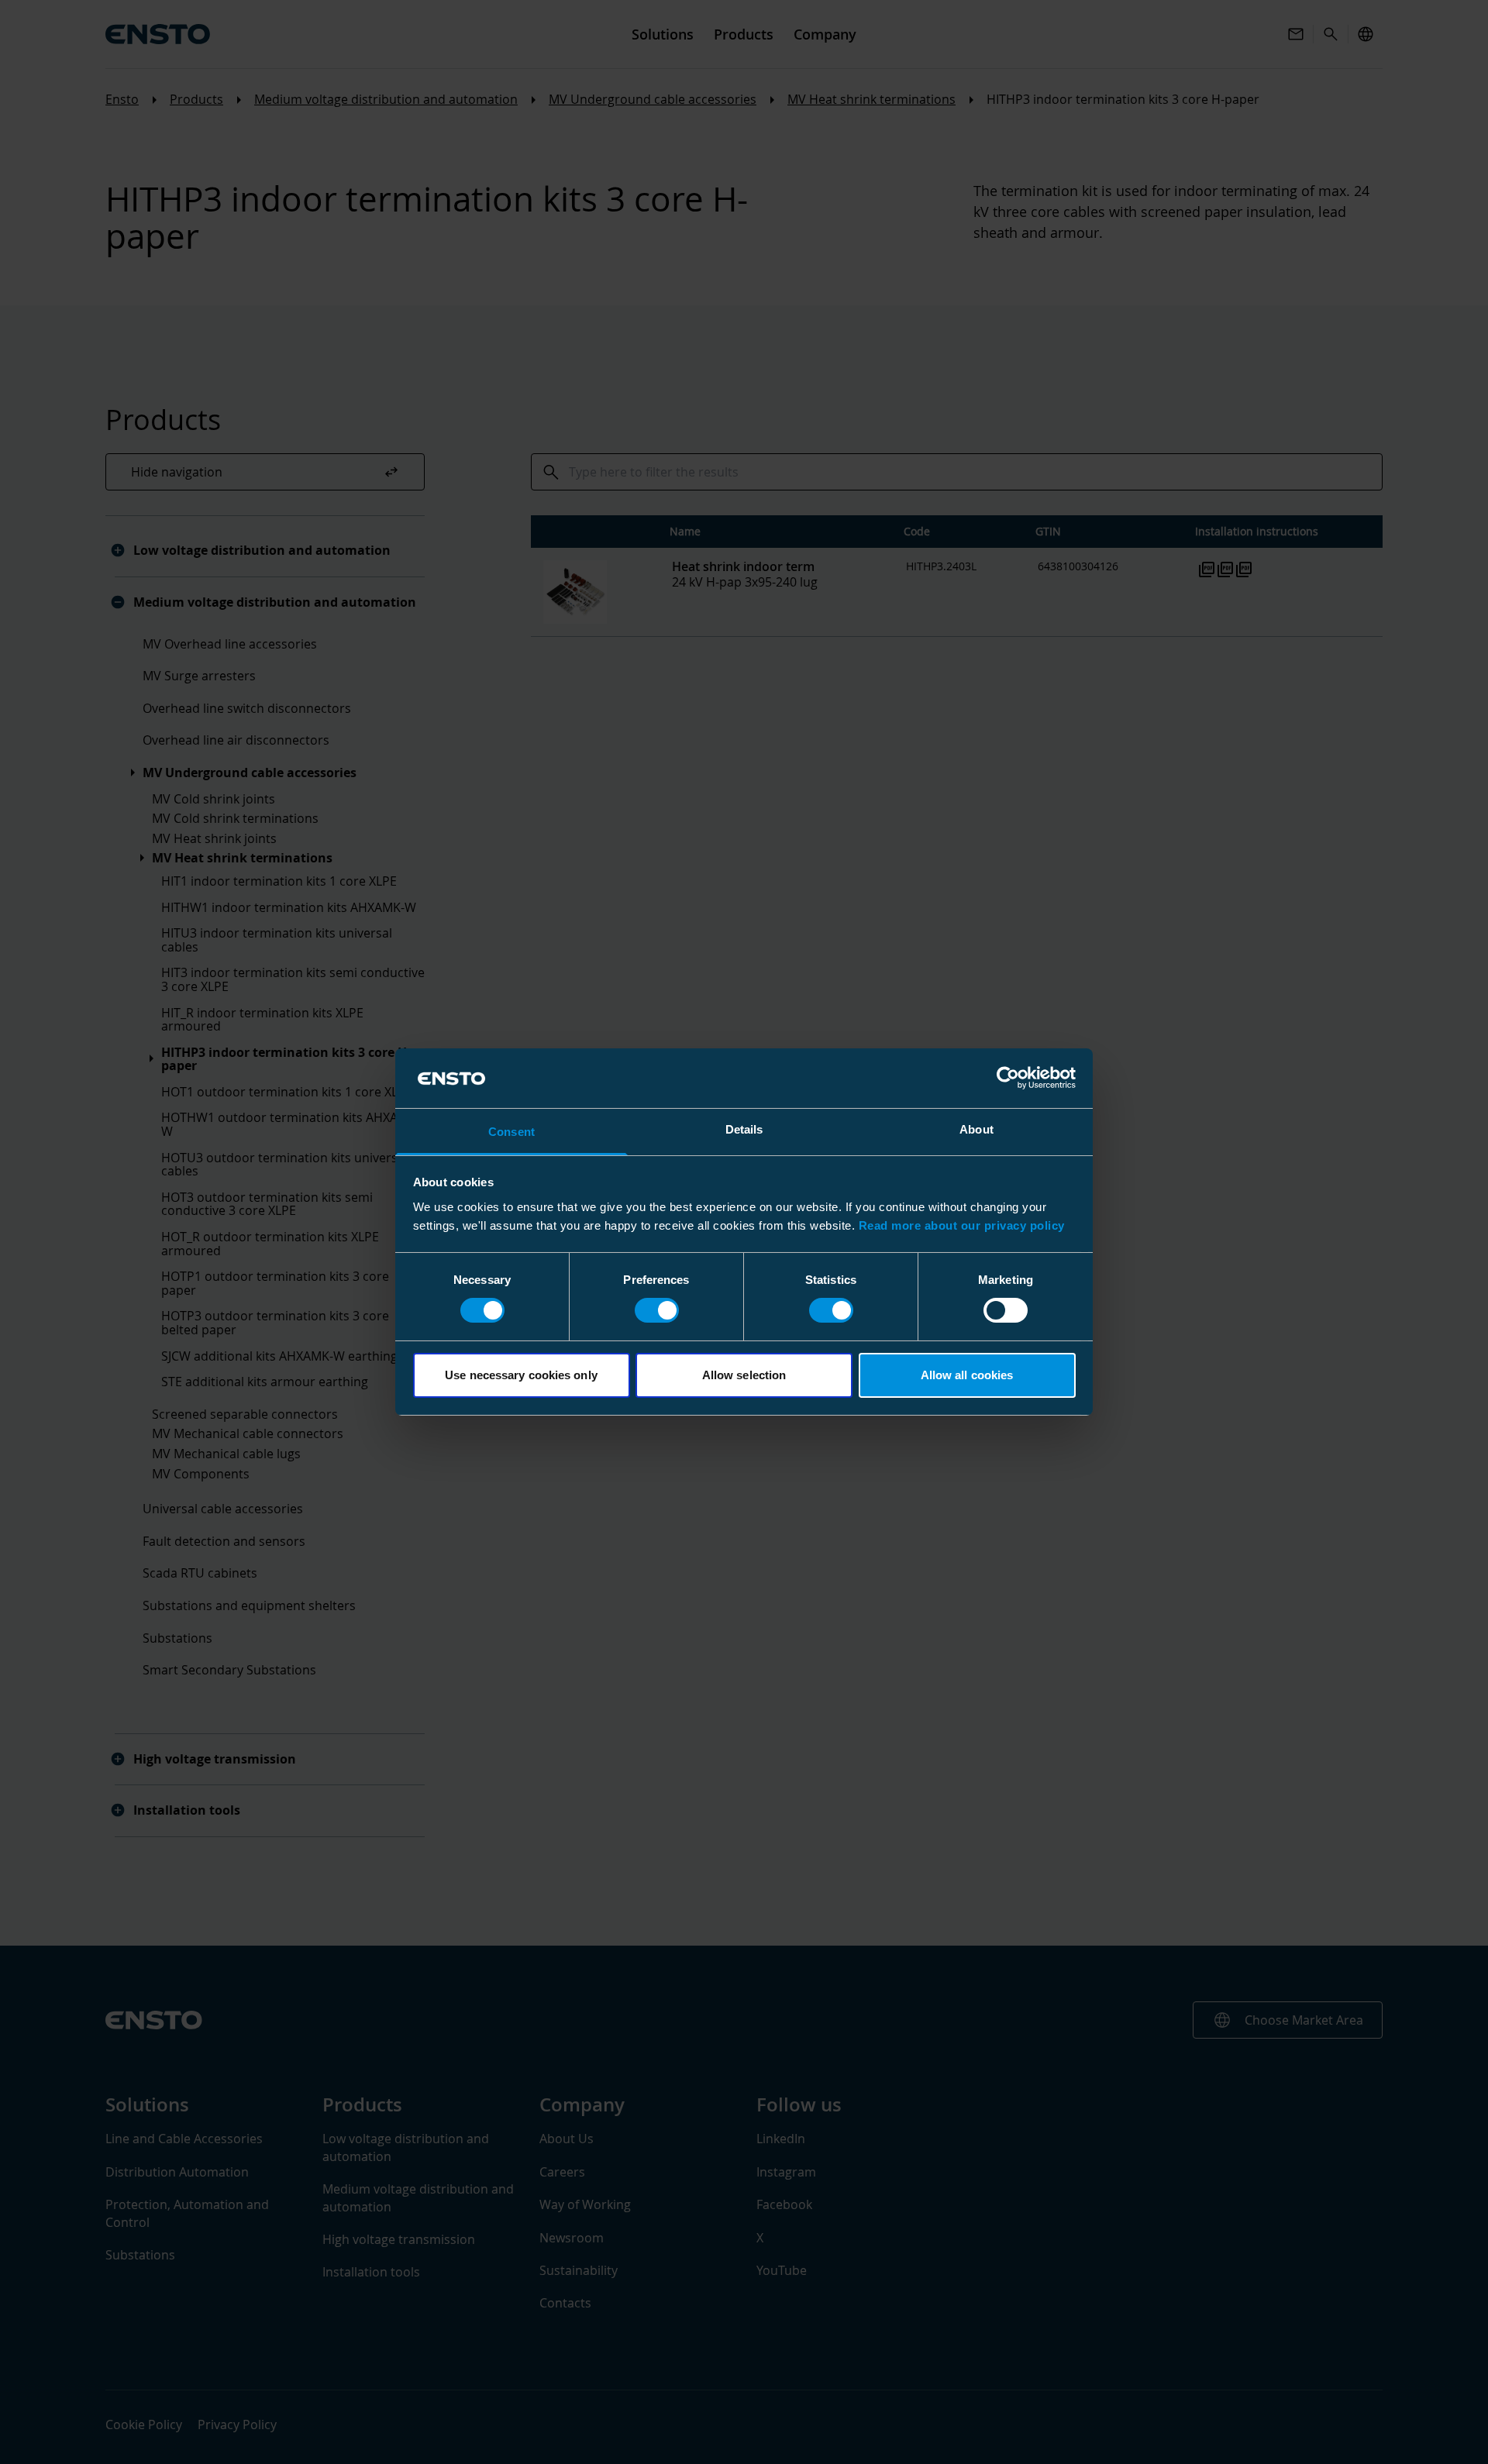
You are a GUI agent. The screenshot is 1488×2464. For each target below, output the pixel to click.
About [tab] (976, 1129)
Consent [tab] (511, 1132)
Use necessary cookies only (521, 1375)
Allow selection (744, 1375)
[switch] (657, 1310)
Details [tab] (744, 1129)
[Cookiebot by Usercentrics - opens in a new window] (1008, 1078)
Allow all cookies (967, 1375)
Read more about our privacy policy (962, 1225)
